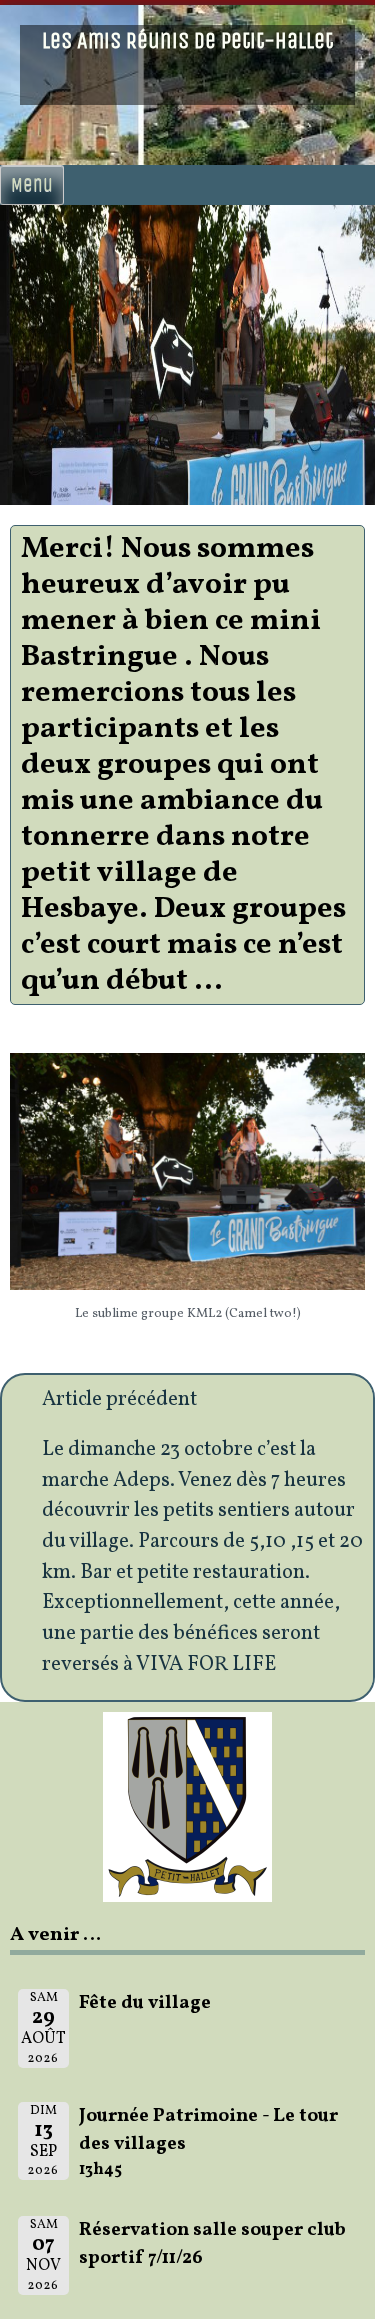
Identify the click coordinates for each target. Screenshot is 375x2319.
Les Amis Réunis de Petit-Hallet (187, 41)
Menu (32, 185)
